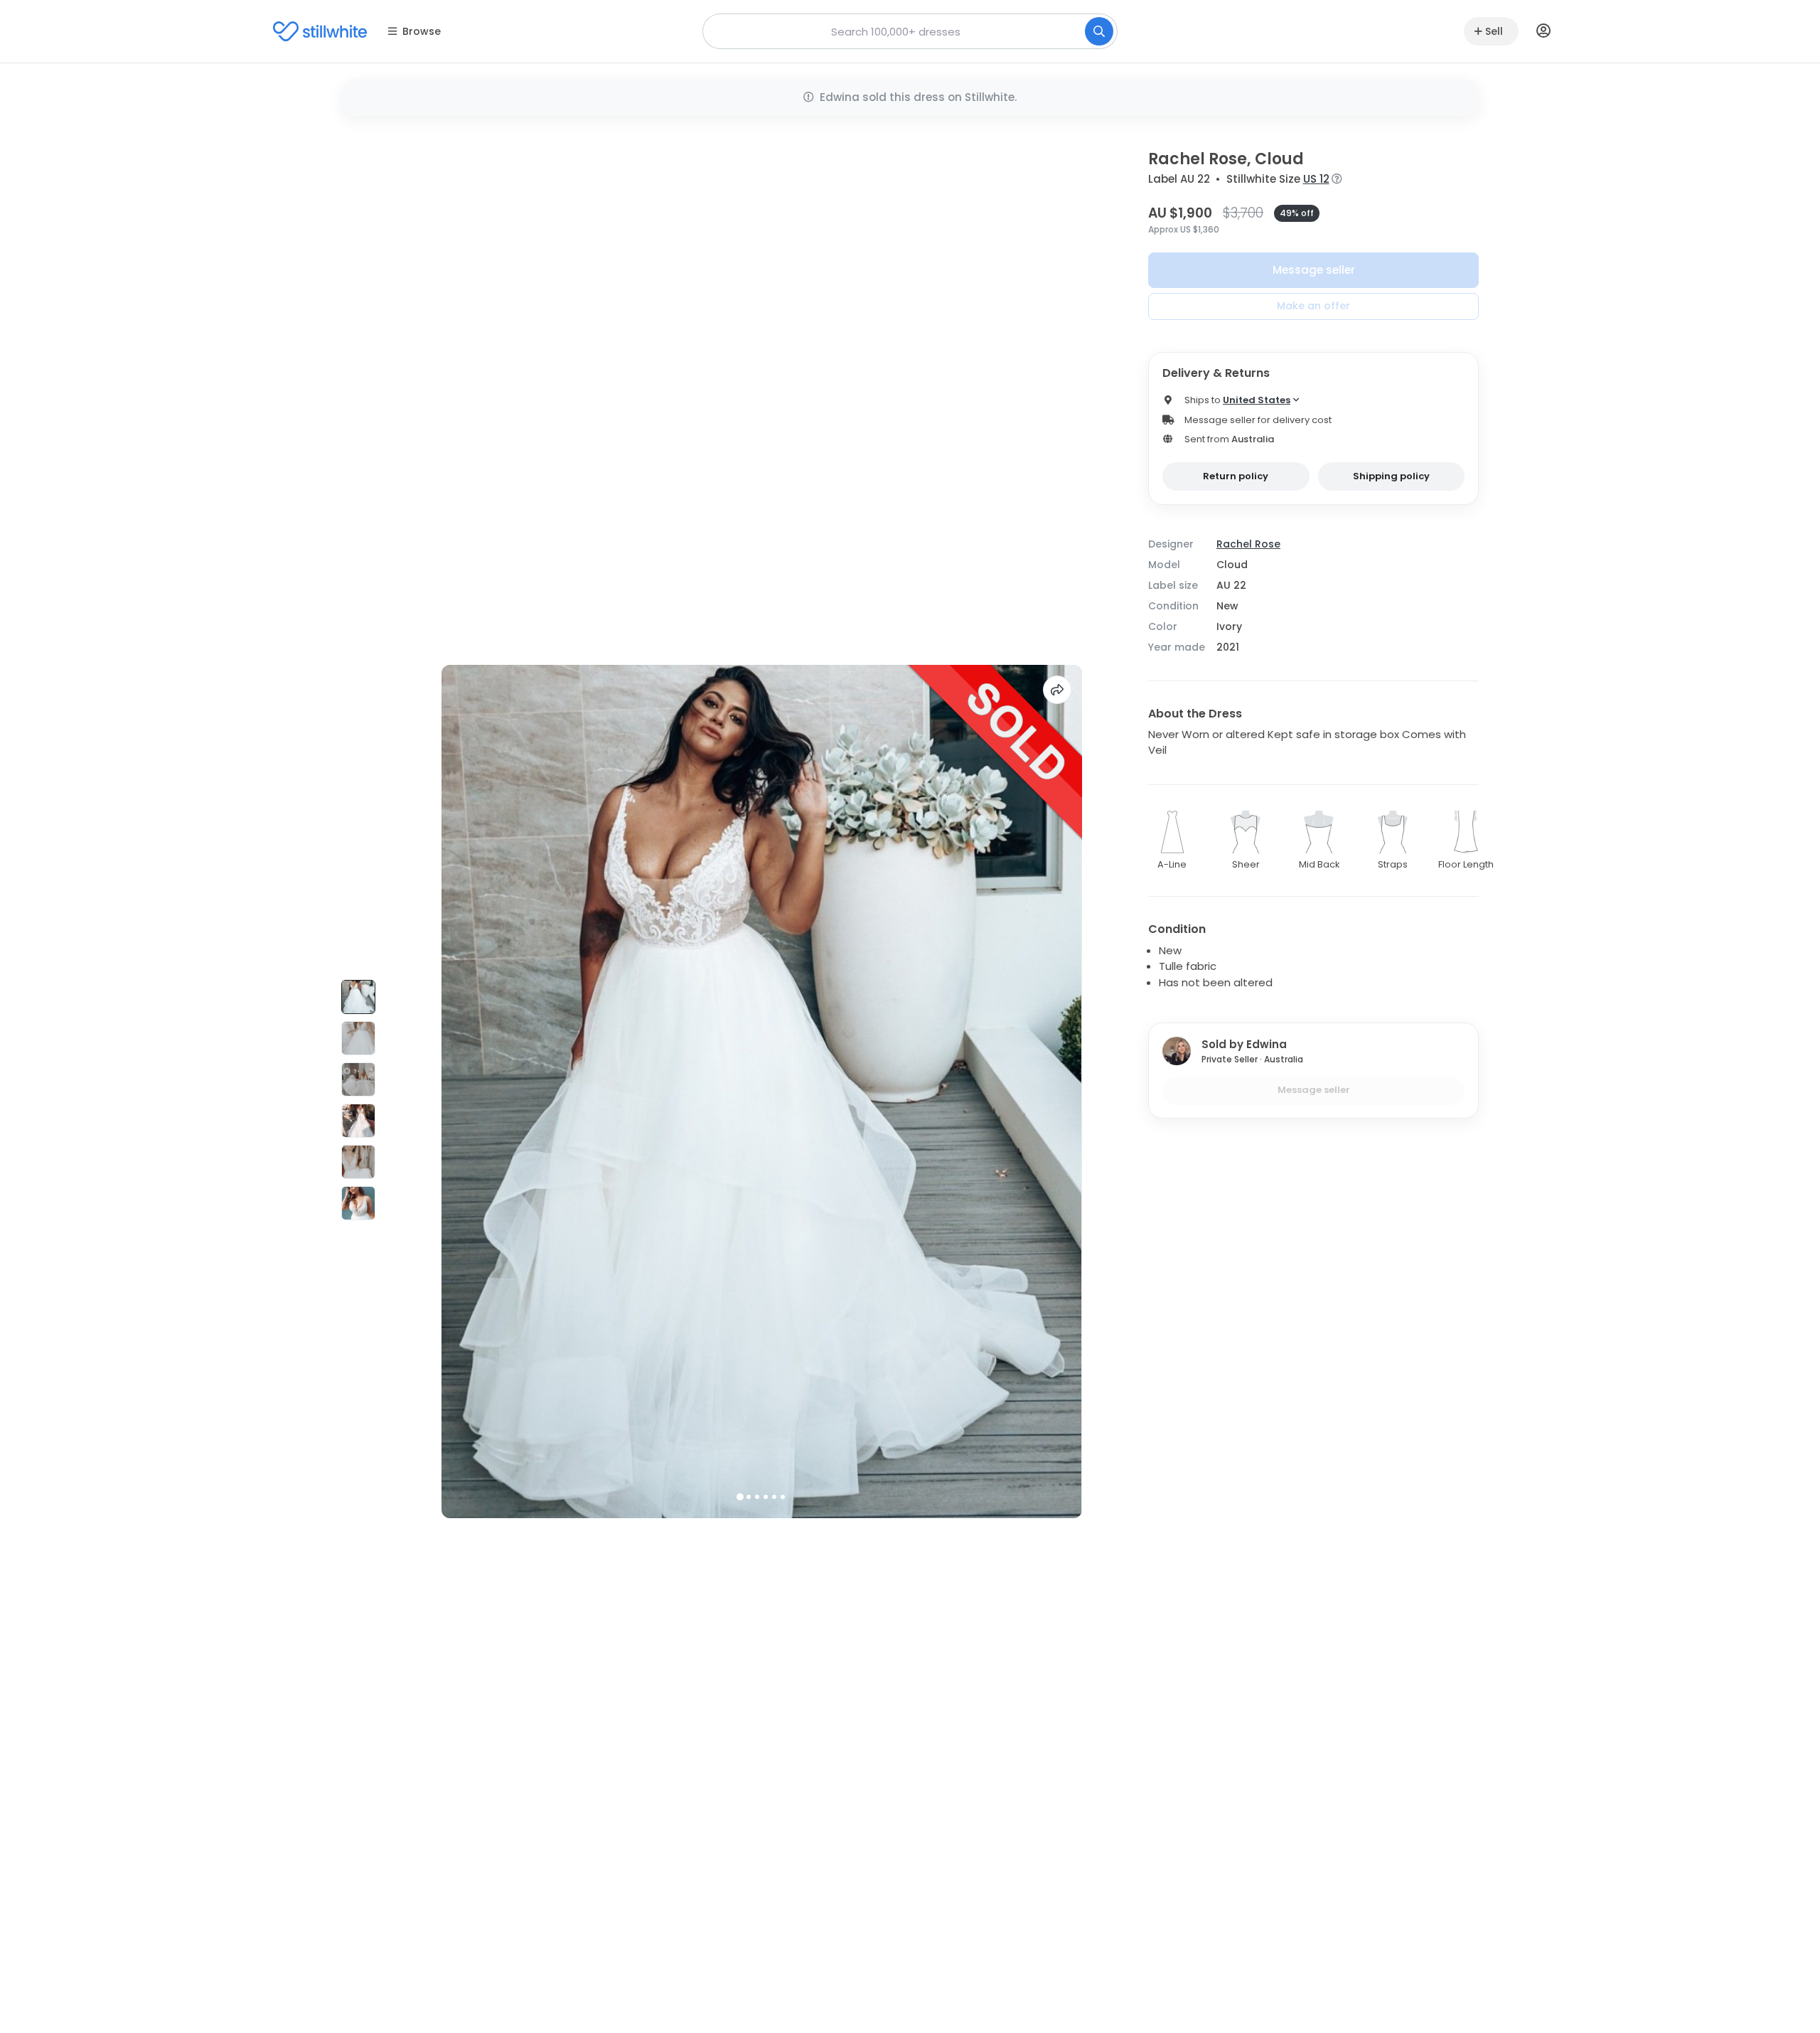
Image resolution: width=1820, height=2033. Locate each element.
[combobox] (910, 31)
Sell (1494, 31)
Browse (422, 31)
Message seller (1314, 270)
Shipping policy (1391, 476)
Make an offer (1313, 306)
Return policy (1236, 476)
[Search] (1099, 31)
